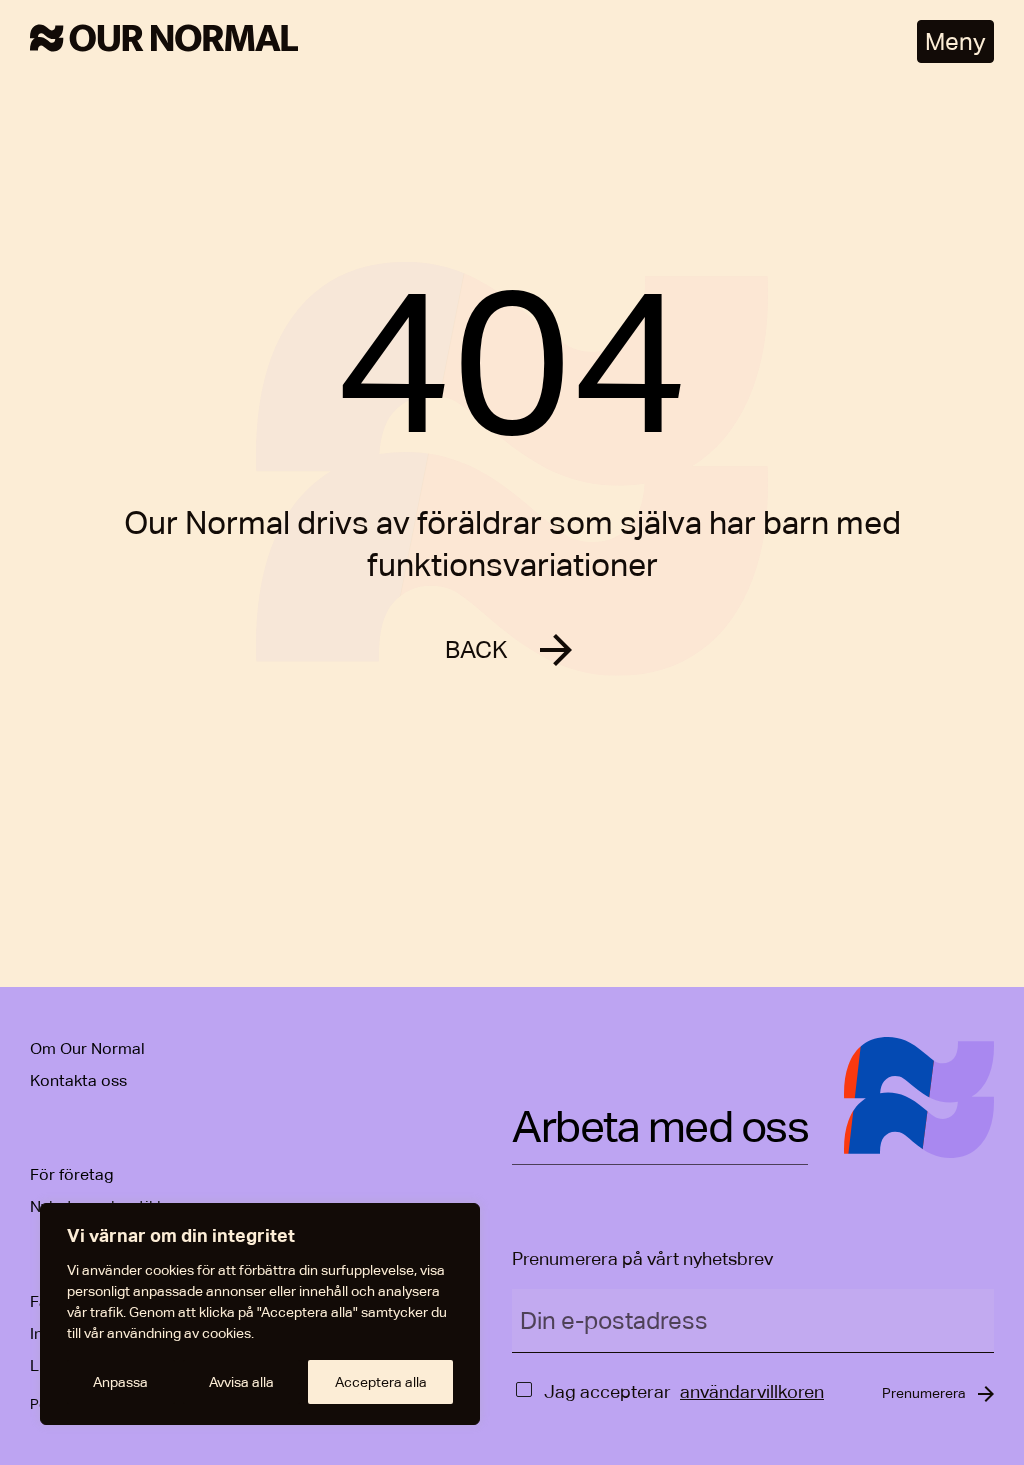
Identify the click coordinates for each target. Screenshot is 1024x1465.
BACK (476, 649)
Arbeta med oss (660, 1128)
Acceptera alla (381, 1382)
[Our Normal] (164, 41)
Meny (955, 41)
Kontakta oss (78, 1080)
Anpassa (120, 1382)
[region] (260, 1314)
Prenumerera (924, 1393)
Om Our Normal (87, 1048)
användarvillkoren (752, 1391)
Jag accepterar (607, 1391)
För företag (72, 1174)
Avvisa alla (241, 1382)
